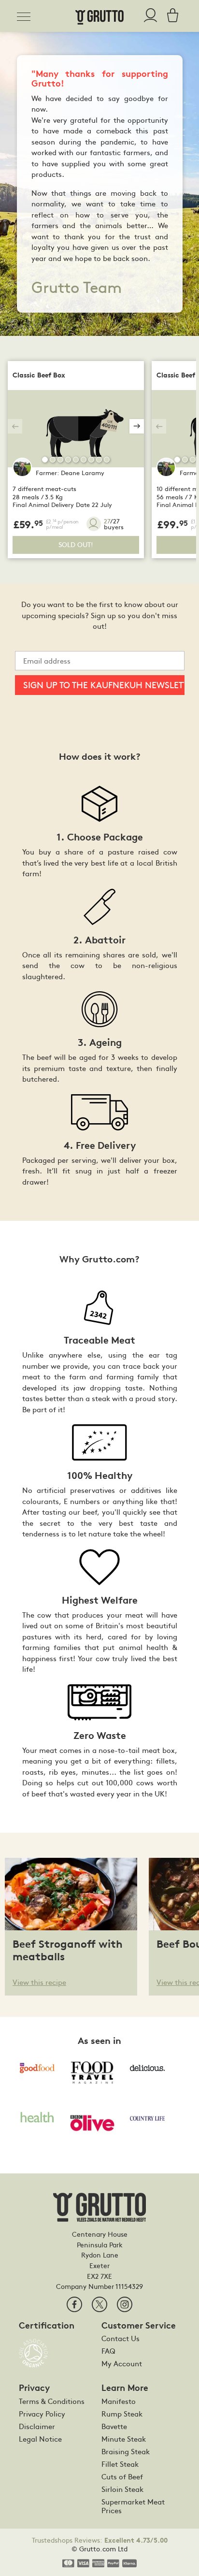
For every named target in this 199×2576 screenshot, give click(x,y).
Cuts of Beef (122, 2476)
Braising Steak (126, 2451)
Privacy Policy (42, 2414)
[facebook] (74, 2304)
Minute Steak (124, 2439)
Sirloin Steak (122, 2489)
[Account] (150, 16)
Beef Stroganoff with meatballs (68, 1950)
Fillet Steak (120, 2464)
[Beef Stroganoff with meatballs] (71, 1893)
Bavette (114, 2426)
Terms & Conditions (52, 2401)
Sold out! (76, 544)
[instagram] (125, 2304)
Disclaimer (37, 2426)
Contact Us (121, 2338)
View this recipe (39, 1982)
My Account (122, 2363)
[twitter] (99, 2304)
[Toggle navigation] (27, 15)
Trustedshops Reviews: (100, 2540)
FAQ (108, 2351)
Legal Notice (40, 2439)
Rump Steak (122, 2414)
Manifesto (119, 2401)
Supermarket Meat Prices (133, 2506)
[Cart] (170, 16)
